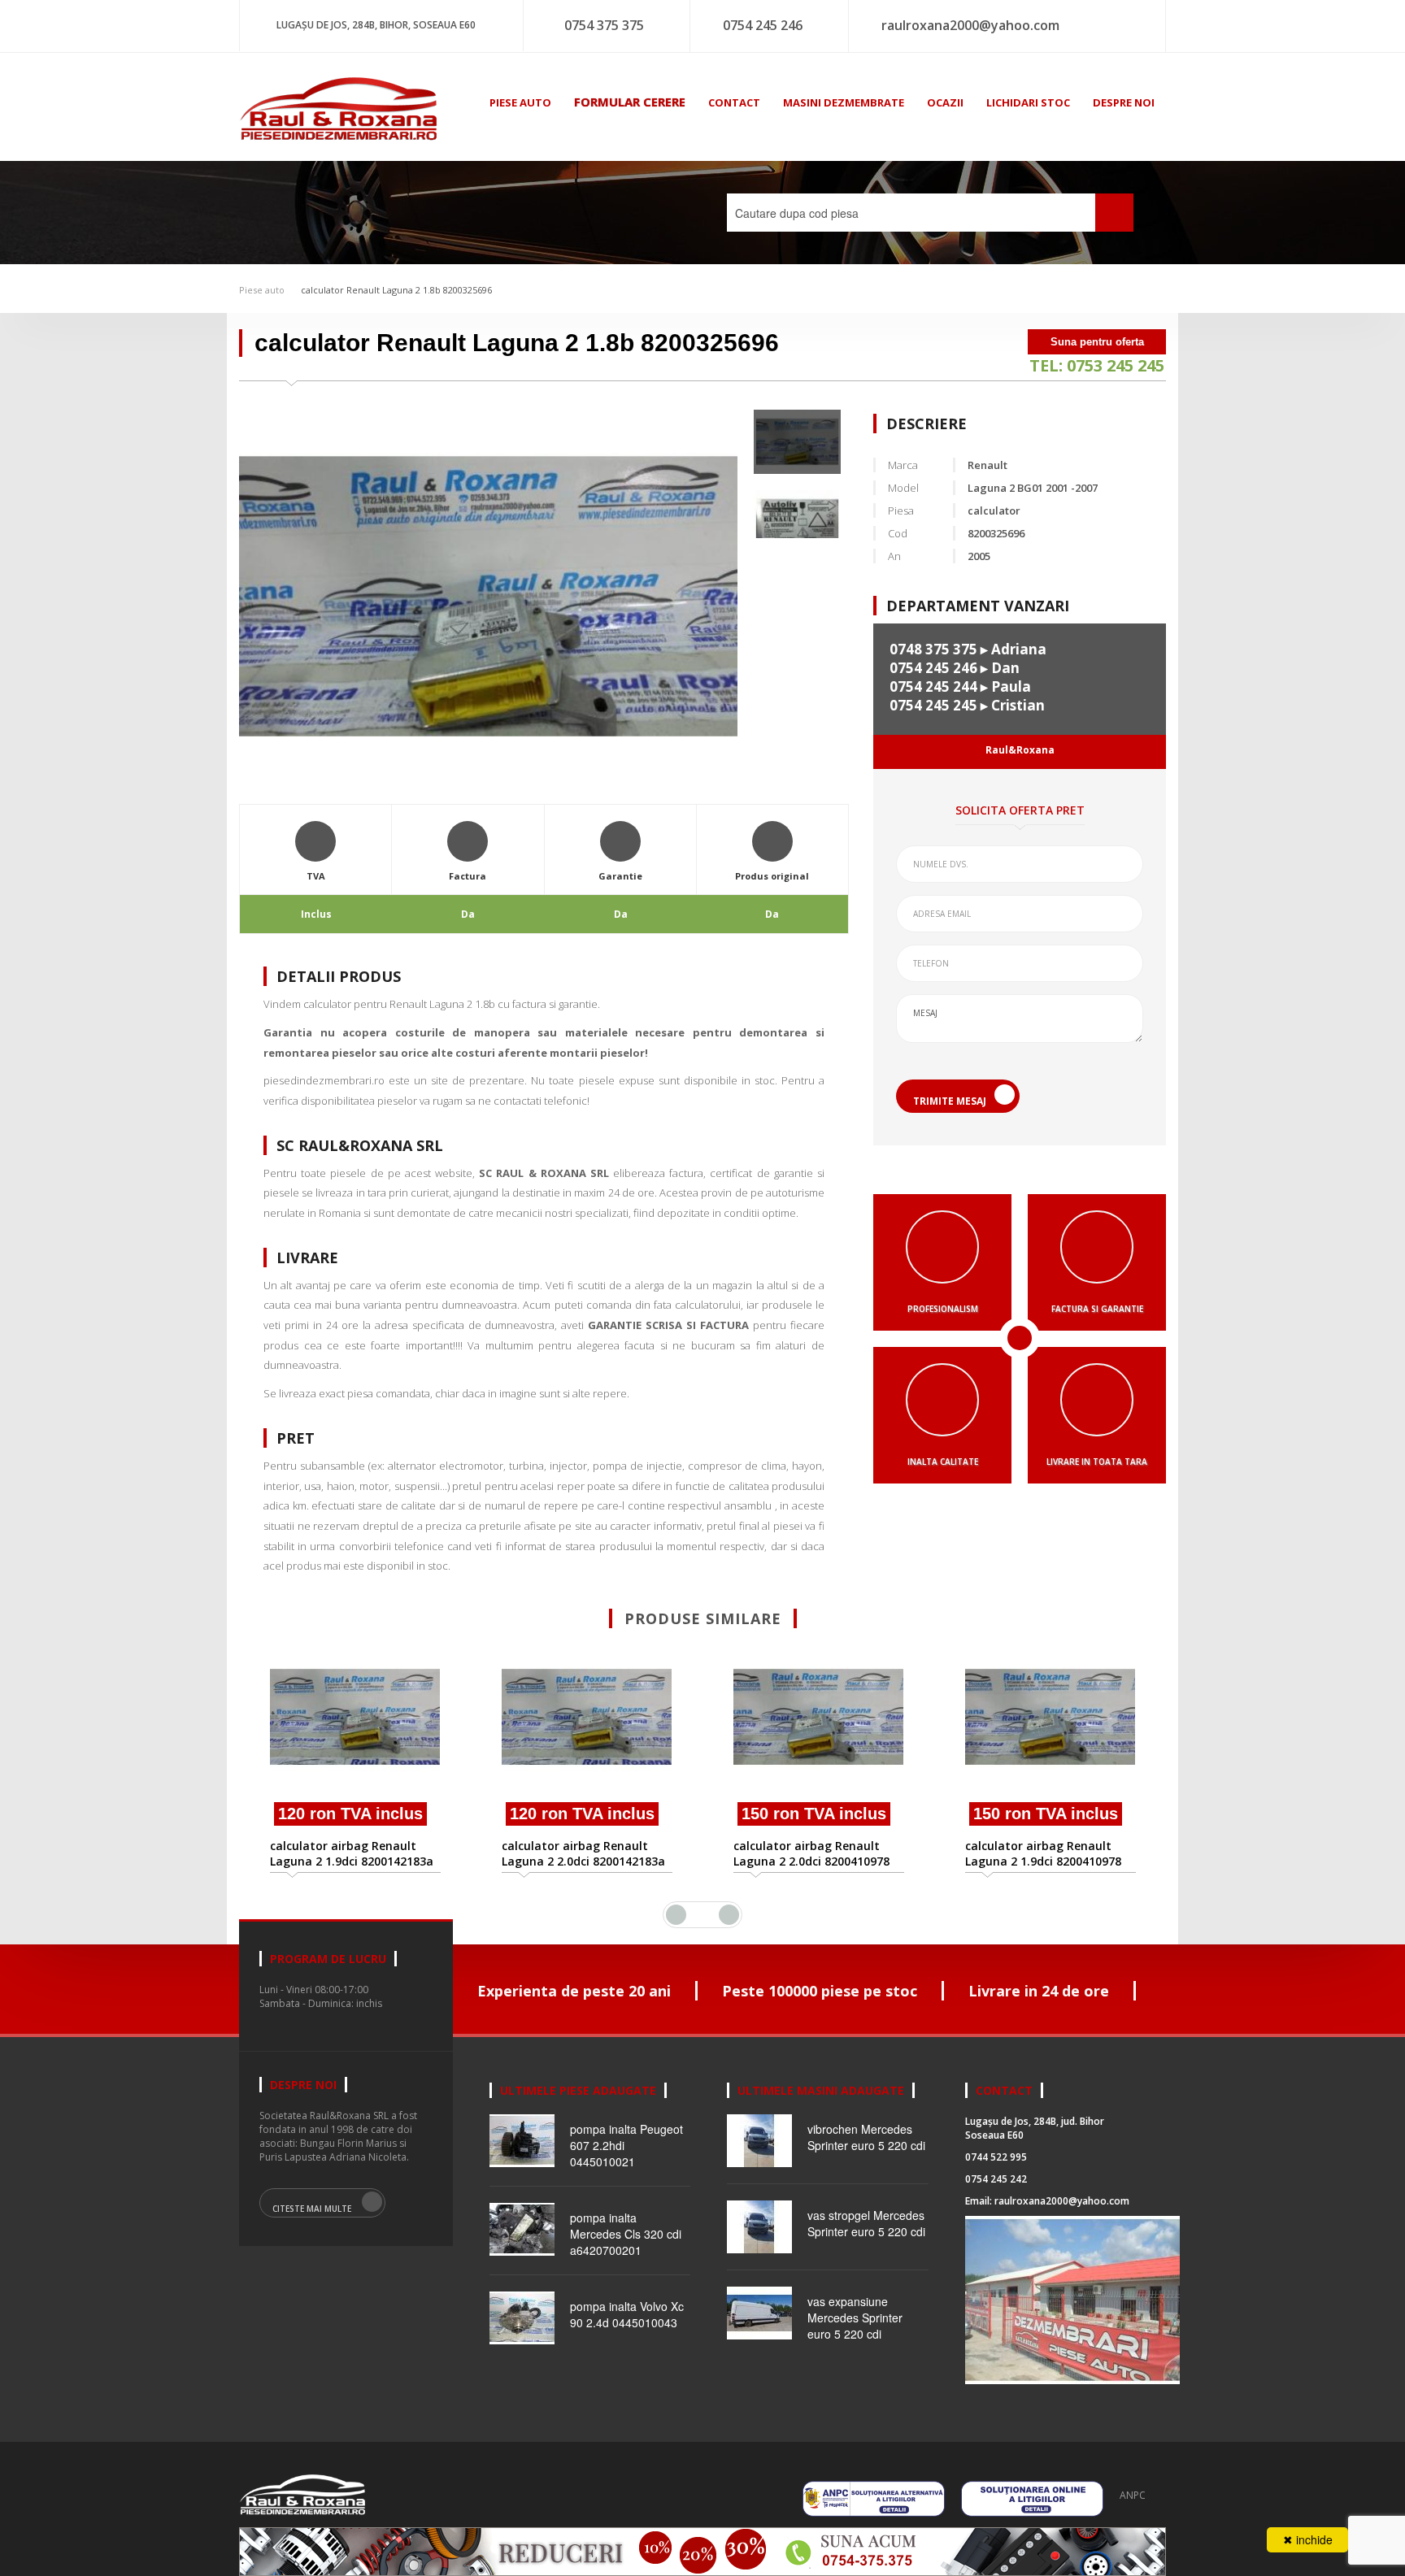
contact (734, 102)
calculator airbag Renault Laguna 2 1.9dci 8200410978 (811, 1853)
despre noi (1124, 102)
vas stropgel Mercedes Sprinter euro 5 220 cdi (866, 2223)
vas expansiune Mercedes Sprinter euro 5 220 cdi (855, 2318)
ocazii (945, 102)
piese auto (520, 102)
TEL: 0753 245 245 (1097, 365)
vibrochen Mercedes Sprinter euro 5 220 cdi (866, 2137)
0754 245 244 (933, 686)
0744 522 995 (996, 2157)
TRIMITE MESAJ (950, 1101)
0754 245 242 (996, 2179)
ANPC (1133, 2495)
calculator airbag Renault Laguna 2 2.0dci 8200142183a (352, 1853)
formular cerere (630, 102)
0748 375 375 (933, 649)
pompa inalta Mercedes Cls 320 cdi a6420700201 (626, 2234)
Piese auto (262, 290)
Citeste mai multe (312, 2209)
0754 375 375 (604, 25)
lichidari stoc (1028, 102)
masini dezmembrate (844, 102)
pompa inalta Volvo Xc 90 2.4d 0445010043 (627, 2314)
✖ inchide (1308, 2539)
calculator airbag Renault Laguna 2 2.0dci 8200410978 (580, 1853)
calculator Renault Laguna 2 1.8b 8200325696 (396, 290)
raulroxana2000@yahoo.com (970, 25)
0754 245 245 (933, 705)
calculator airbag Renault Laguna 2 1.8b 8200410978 (1039, 1708)
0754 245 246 (763, 25)
